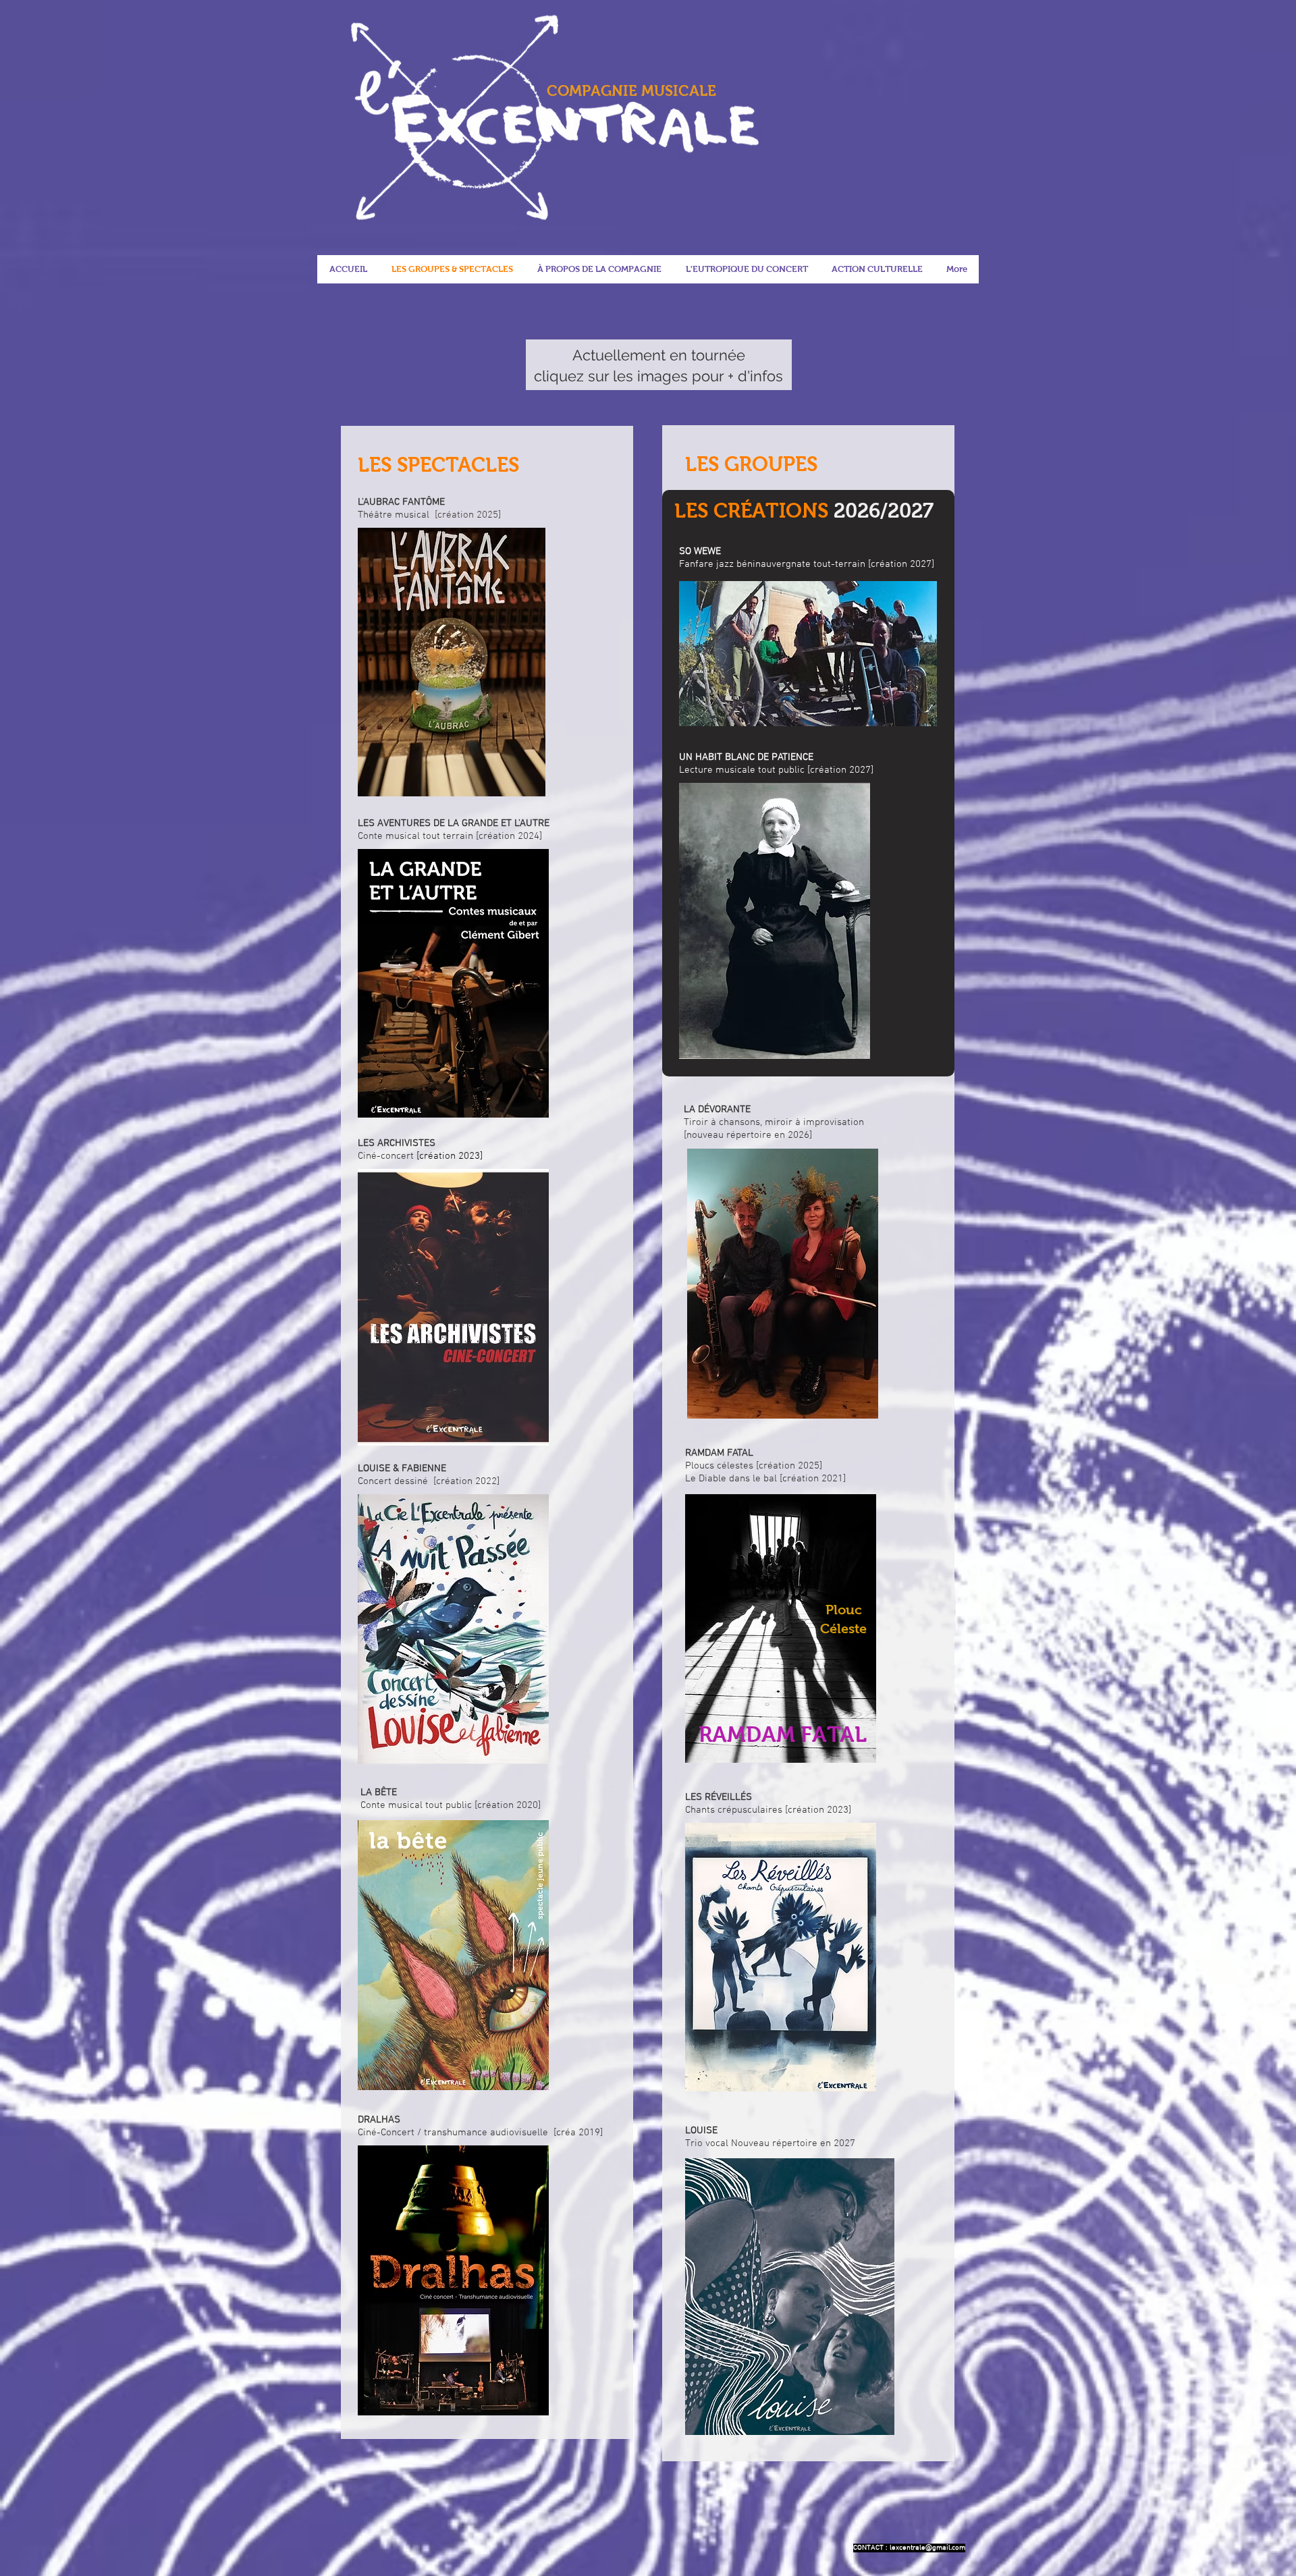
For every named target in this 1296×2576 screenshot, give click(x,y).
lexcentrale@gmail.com (927, 2548)
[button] (746, 269)
